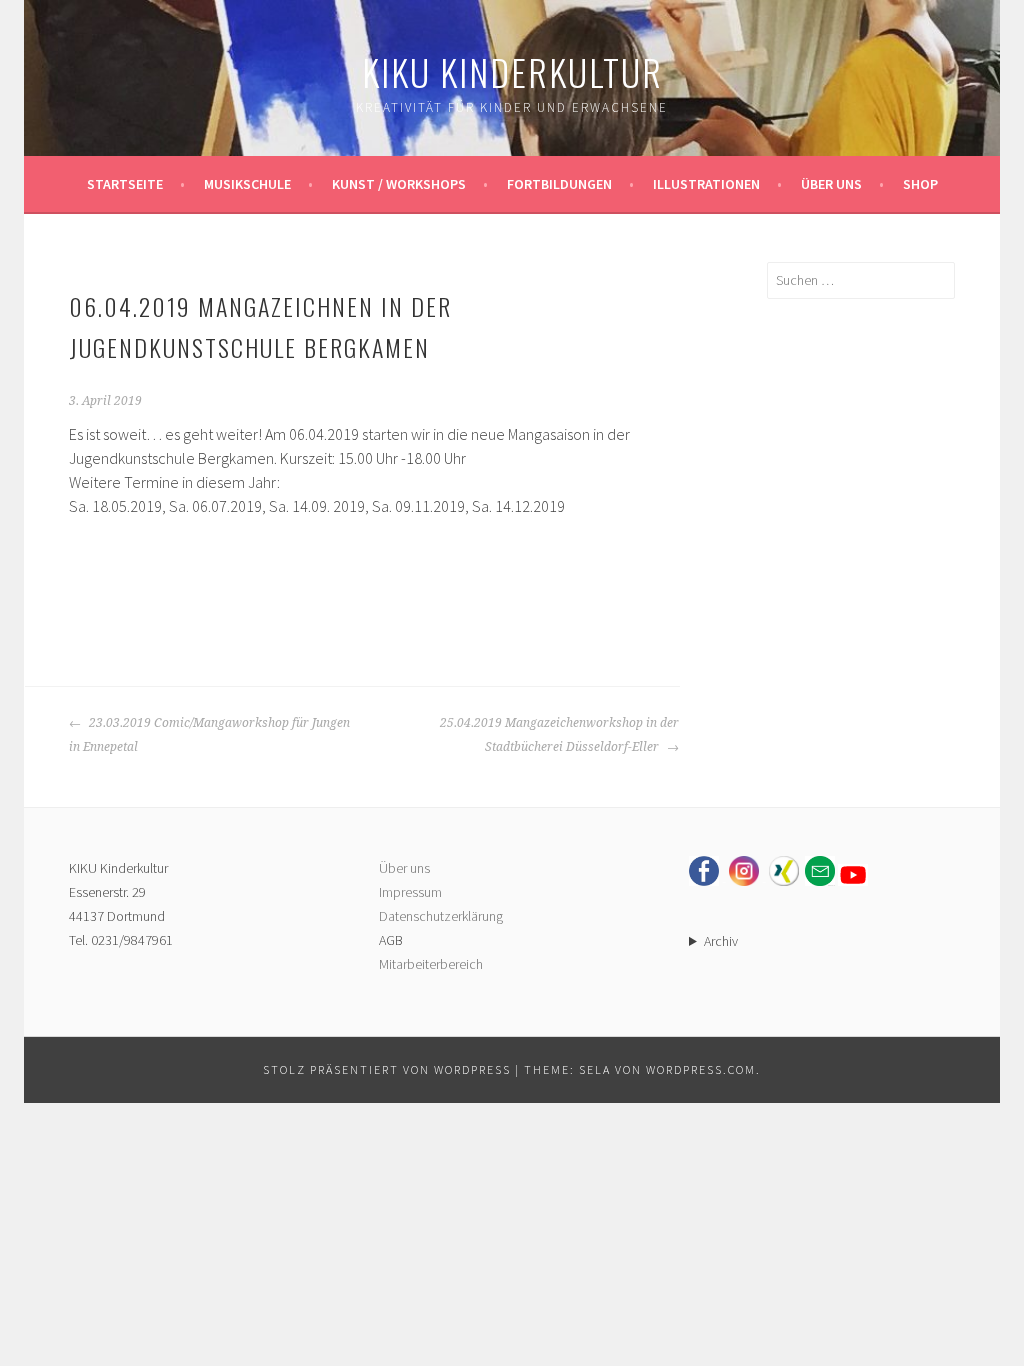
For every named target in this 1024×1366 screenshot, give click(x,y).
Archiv (721, 941)
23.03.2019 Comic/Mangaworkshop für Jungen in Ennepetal (209, 735)
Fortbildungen (559, 184)
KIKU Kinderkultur (512, 71)
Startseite (125, 184)
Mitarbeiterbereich (431, 964)
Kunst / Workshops (399, 184)
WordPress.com (701, 1069)
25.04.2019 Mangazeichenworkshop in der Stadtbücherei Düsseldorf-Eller (559, 735)
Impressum (410, 892)
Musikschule (247, 184)
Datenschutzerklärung (441, 916)
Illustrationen (706, 184)
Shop (920, 184)
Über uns (831, 184)
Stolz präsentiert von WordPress (387, 1069)
